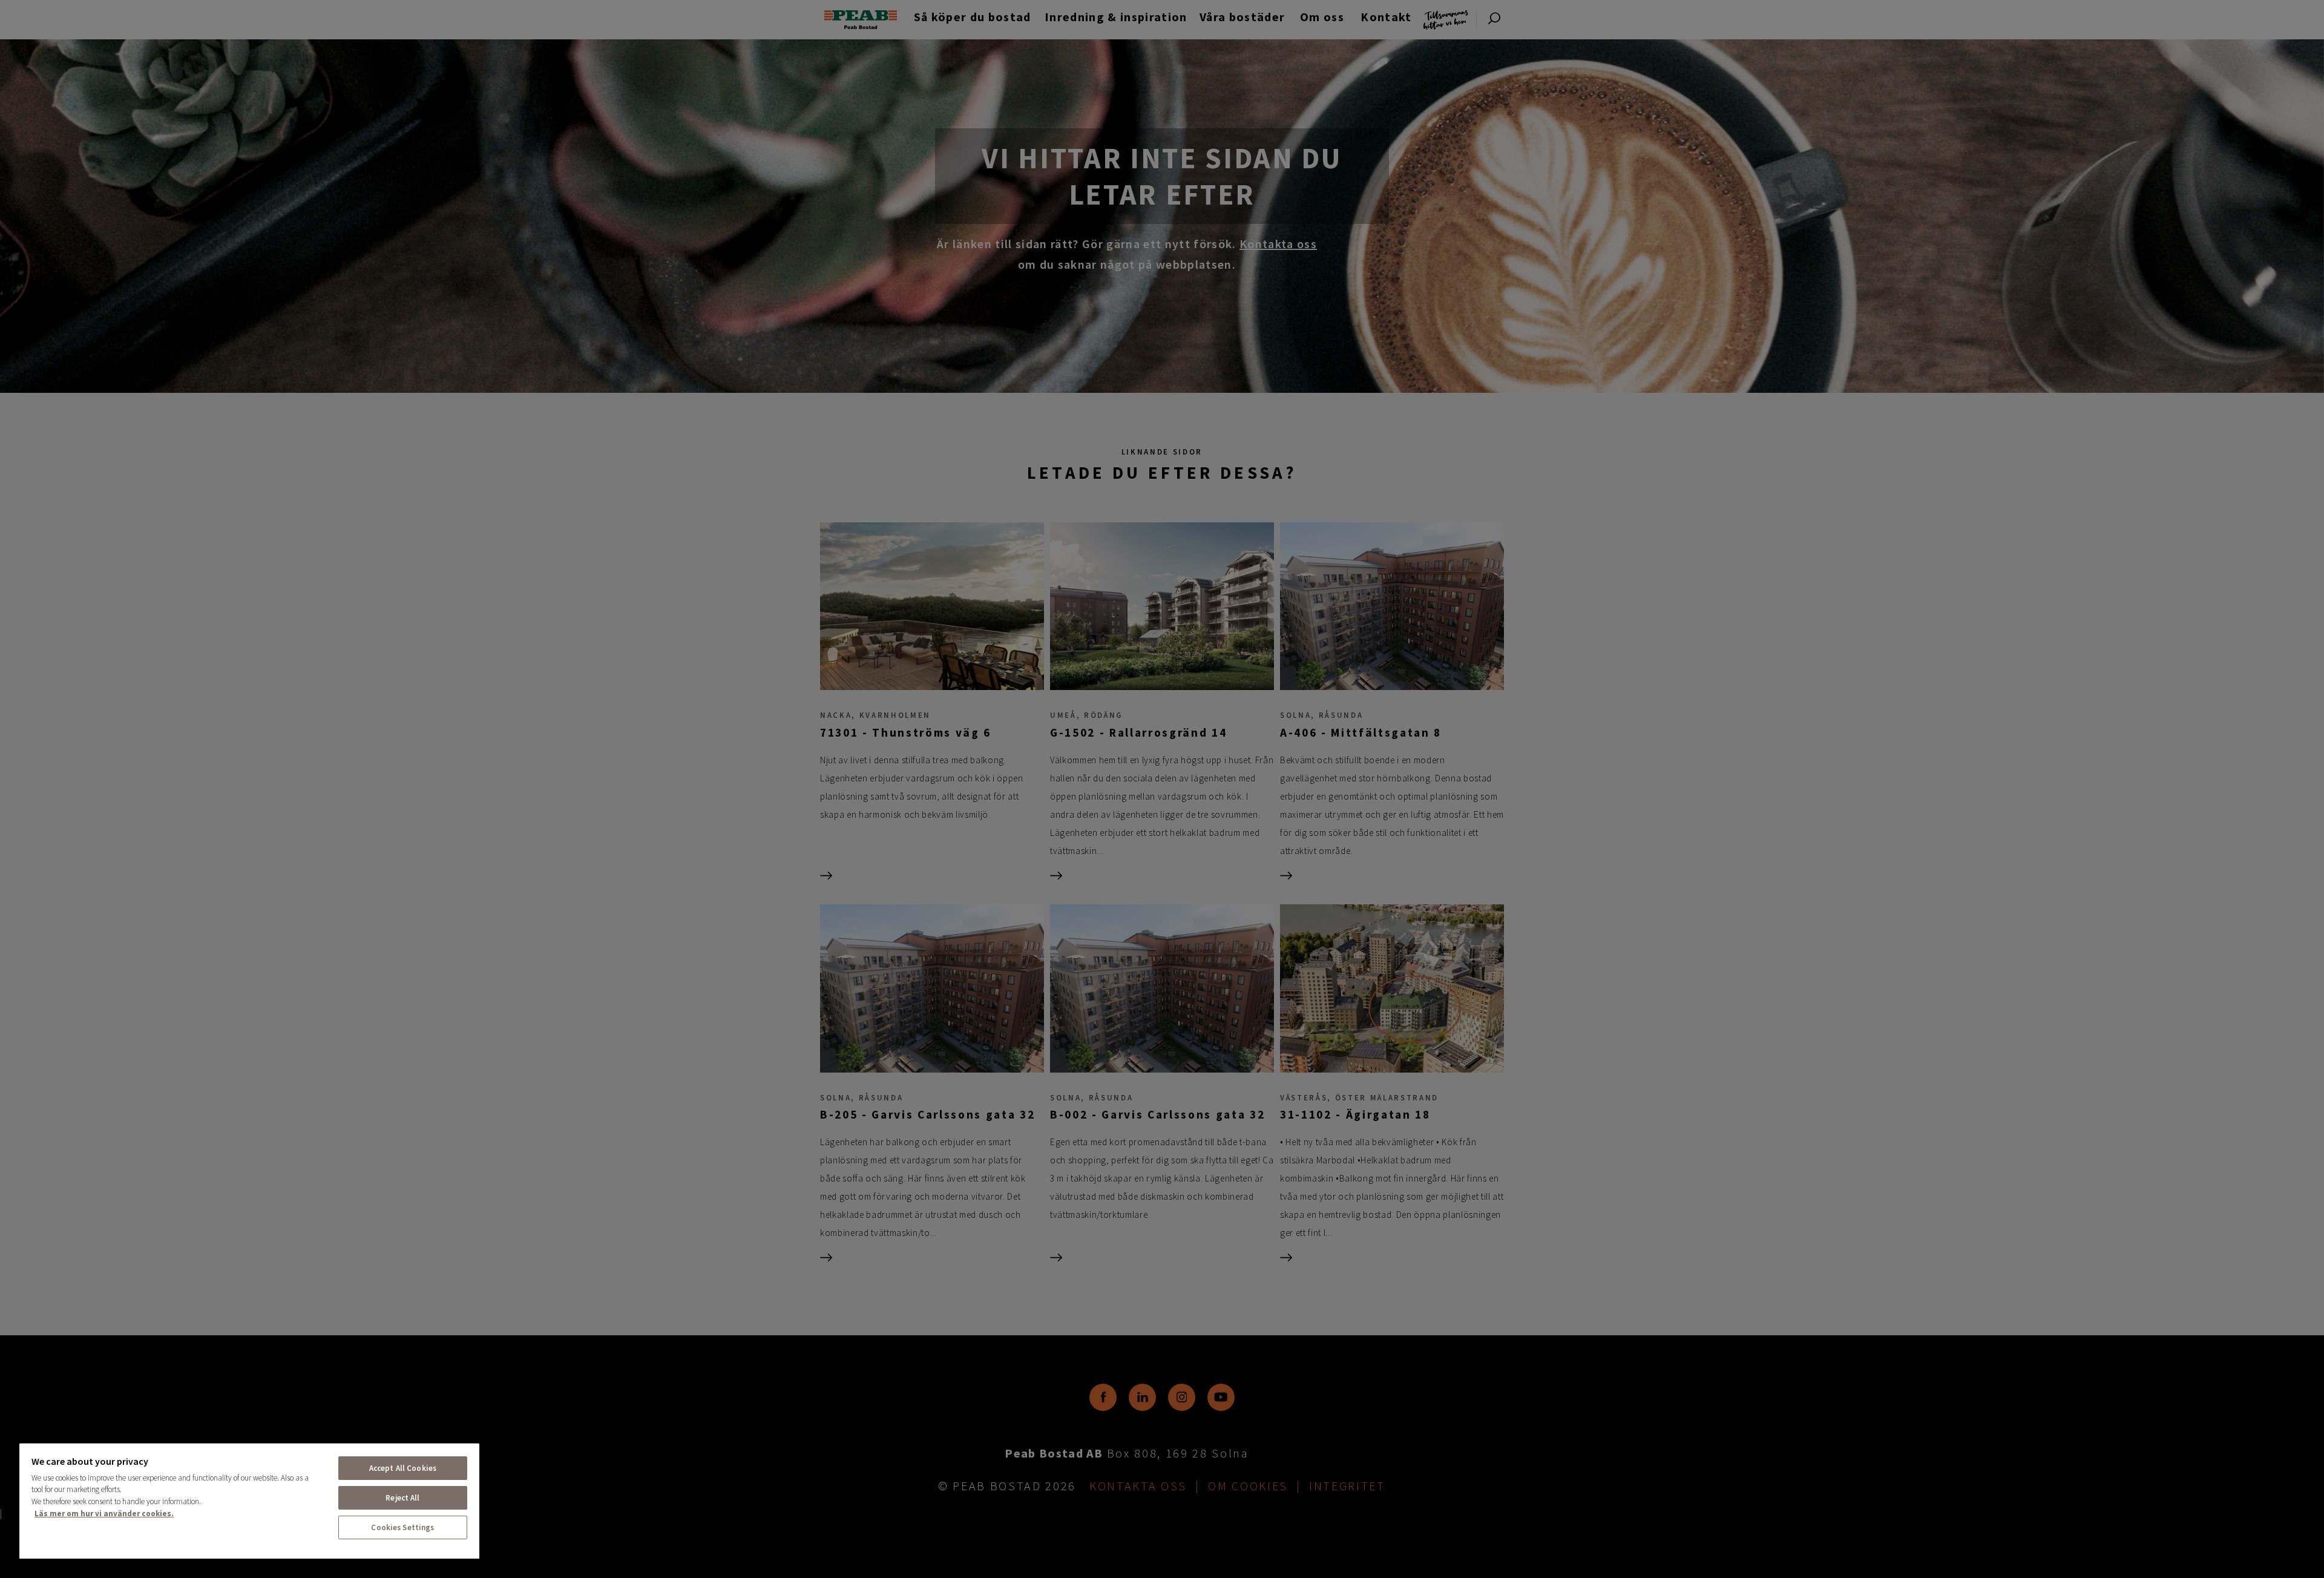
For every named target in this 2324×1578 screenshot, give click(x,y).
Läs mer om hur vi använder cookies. (104, 1514)
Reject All (402, 1498)
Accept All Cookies (403, 1468)
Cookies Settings (402, 1527)
